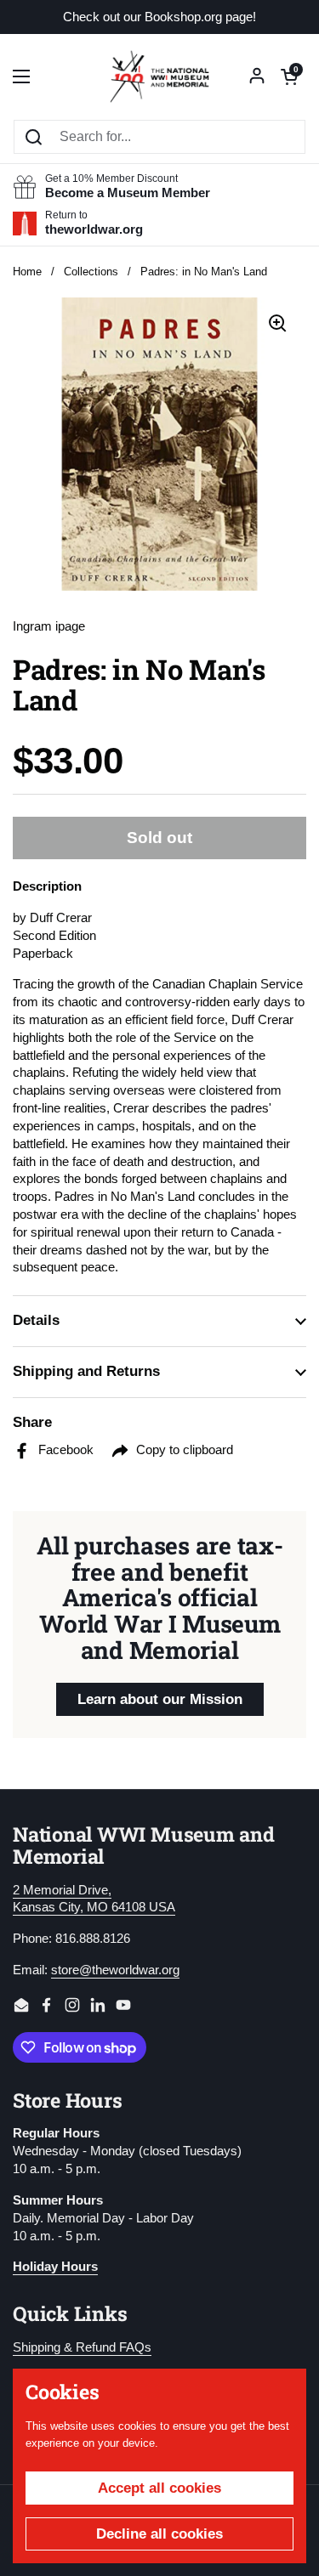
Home (27, 272)
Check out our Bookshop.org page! (159, 17)
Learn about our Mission (160, 1699)
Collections (91, 272)
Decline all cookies (159, 2534)
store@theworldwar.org (115, 1970)
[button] (289, 76)
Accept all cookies (159, 2488)
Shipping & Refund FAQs (82, 2347)
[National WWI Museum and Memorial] (159, 76)
